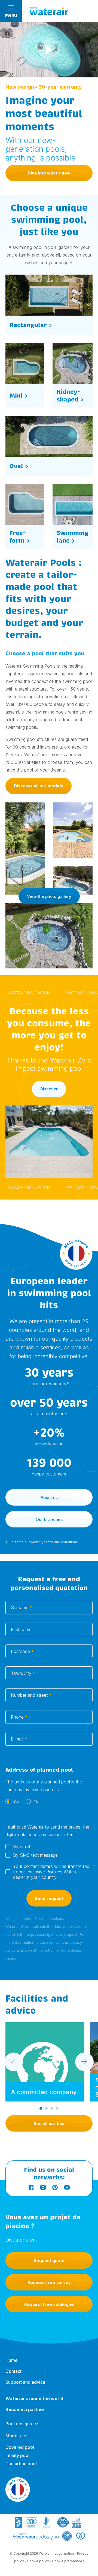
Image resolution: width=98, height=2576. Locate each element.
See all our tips (49, 2124)
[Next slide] (84, 2062)
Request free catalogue (49, 2304)
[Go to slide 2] (46, 2108)
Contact (13, 2371)
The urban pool (21, 2464)
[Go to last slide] (14, 2062)
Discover (49, 1089)
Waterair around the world (34, 2399)
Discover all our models (39, 786)
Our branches (49, 1519)
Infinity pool (17, 2455)
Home (12, 2360)
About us (49, 1497)
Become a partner (25, 2409)
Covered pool (20, 2447)
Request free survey (49, 2282)
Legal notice (64, 2553)
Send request (49, 1898)
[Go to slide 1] (41, 2108)
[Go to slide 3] (52, 2108)
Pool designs (19, 2424)
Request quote (49, 2261)
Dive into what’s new (49, 173)
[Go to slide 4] (57, 2108)
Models (13, 2436)
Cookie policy (38, 2561)
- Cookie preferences (67, 2561)
